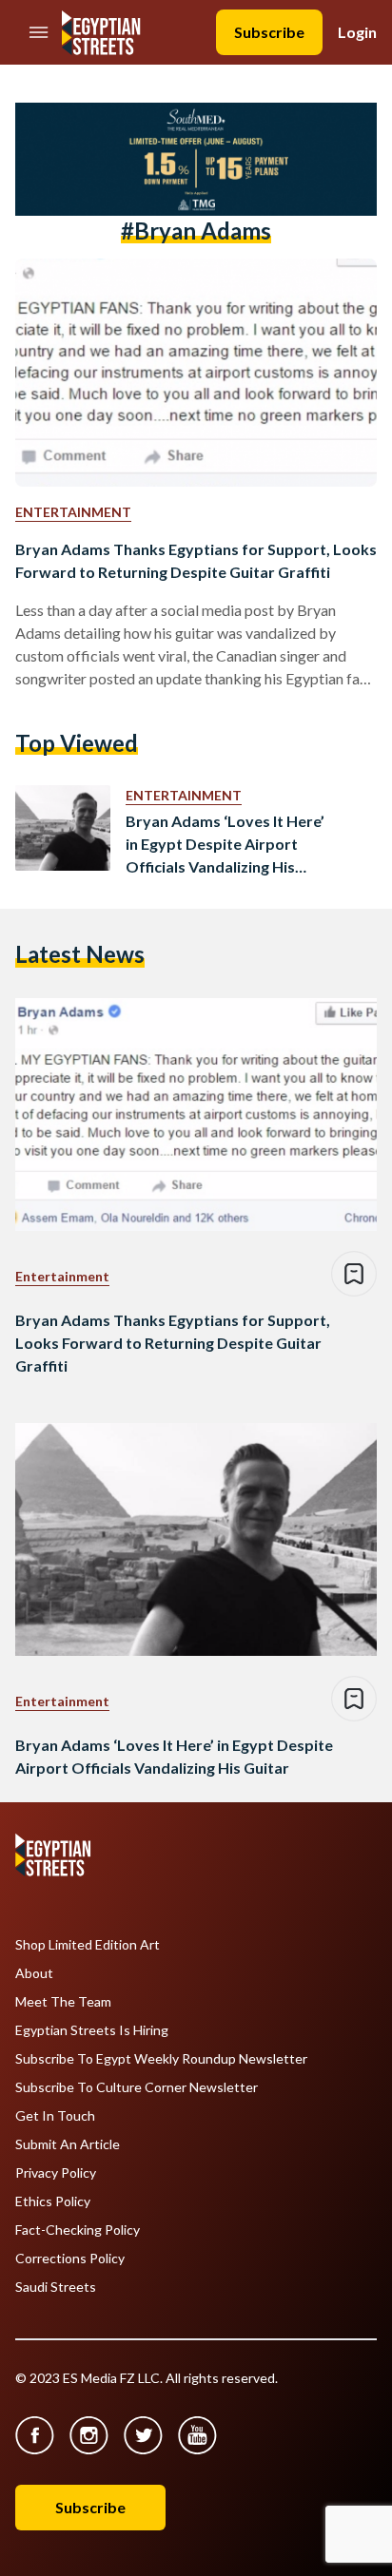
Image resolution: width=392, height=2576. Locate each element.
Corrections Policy (70, 2259)
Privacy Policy (56, 2173)
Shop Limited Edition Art (88, 1945)
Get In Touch (55, 2116)
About (34, 1973)
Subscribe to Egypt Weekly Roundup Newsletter (161, 2059)
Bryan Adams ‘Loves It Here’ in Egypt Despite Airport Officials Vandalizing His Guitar (225, 845)
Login (357, 32)
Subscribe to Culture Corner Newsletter (137, 2087)
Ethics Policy (53, 2201)
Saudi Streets (56, 2287)
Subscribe (269, 32)
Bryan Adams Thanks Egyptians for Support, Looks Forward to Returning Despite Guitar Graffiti (196, 560)
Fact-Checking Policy (78, 2230)
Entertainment (73, 512)
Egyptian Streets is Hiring (92, 2030)
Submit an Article (68, 2144)
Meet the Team (63, 2002)
